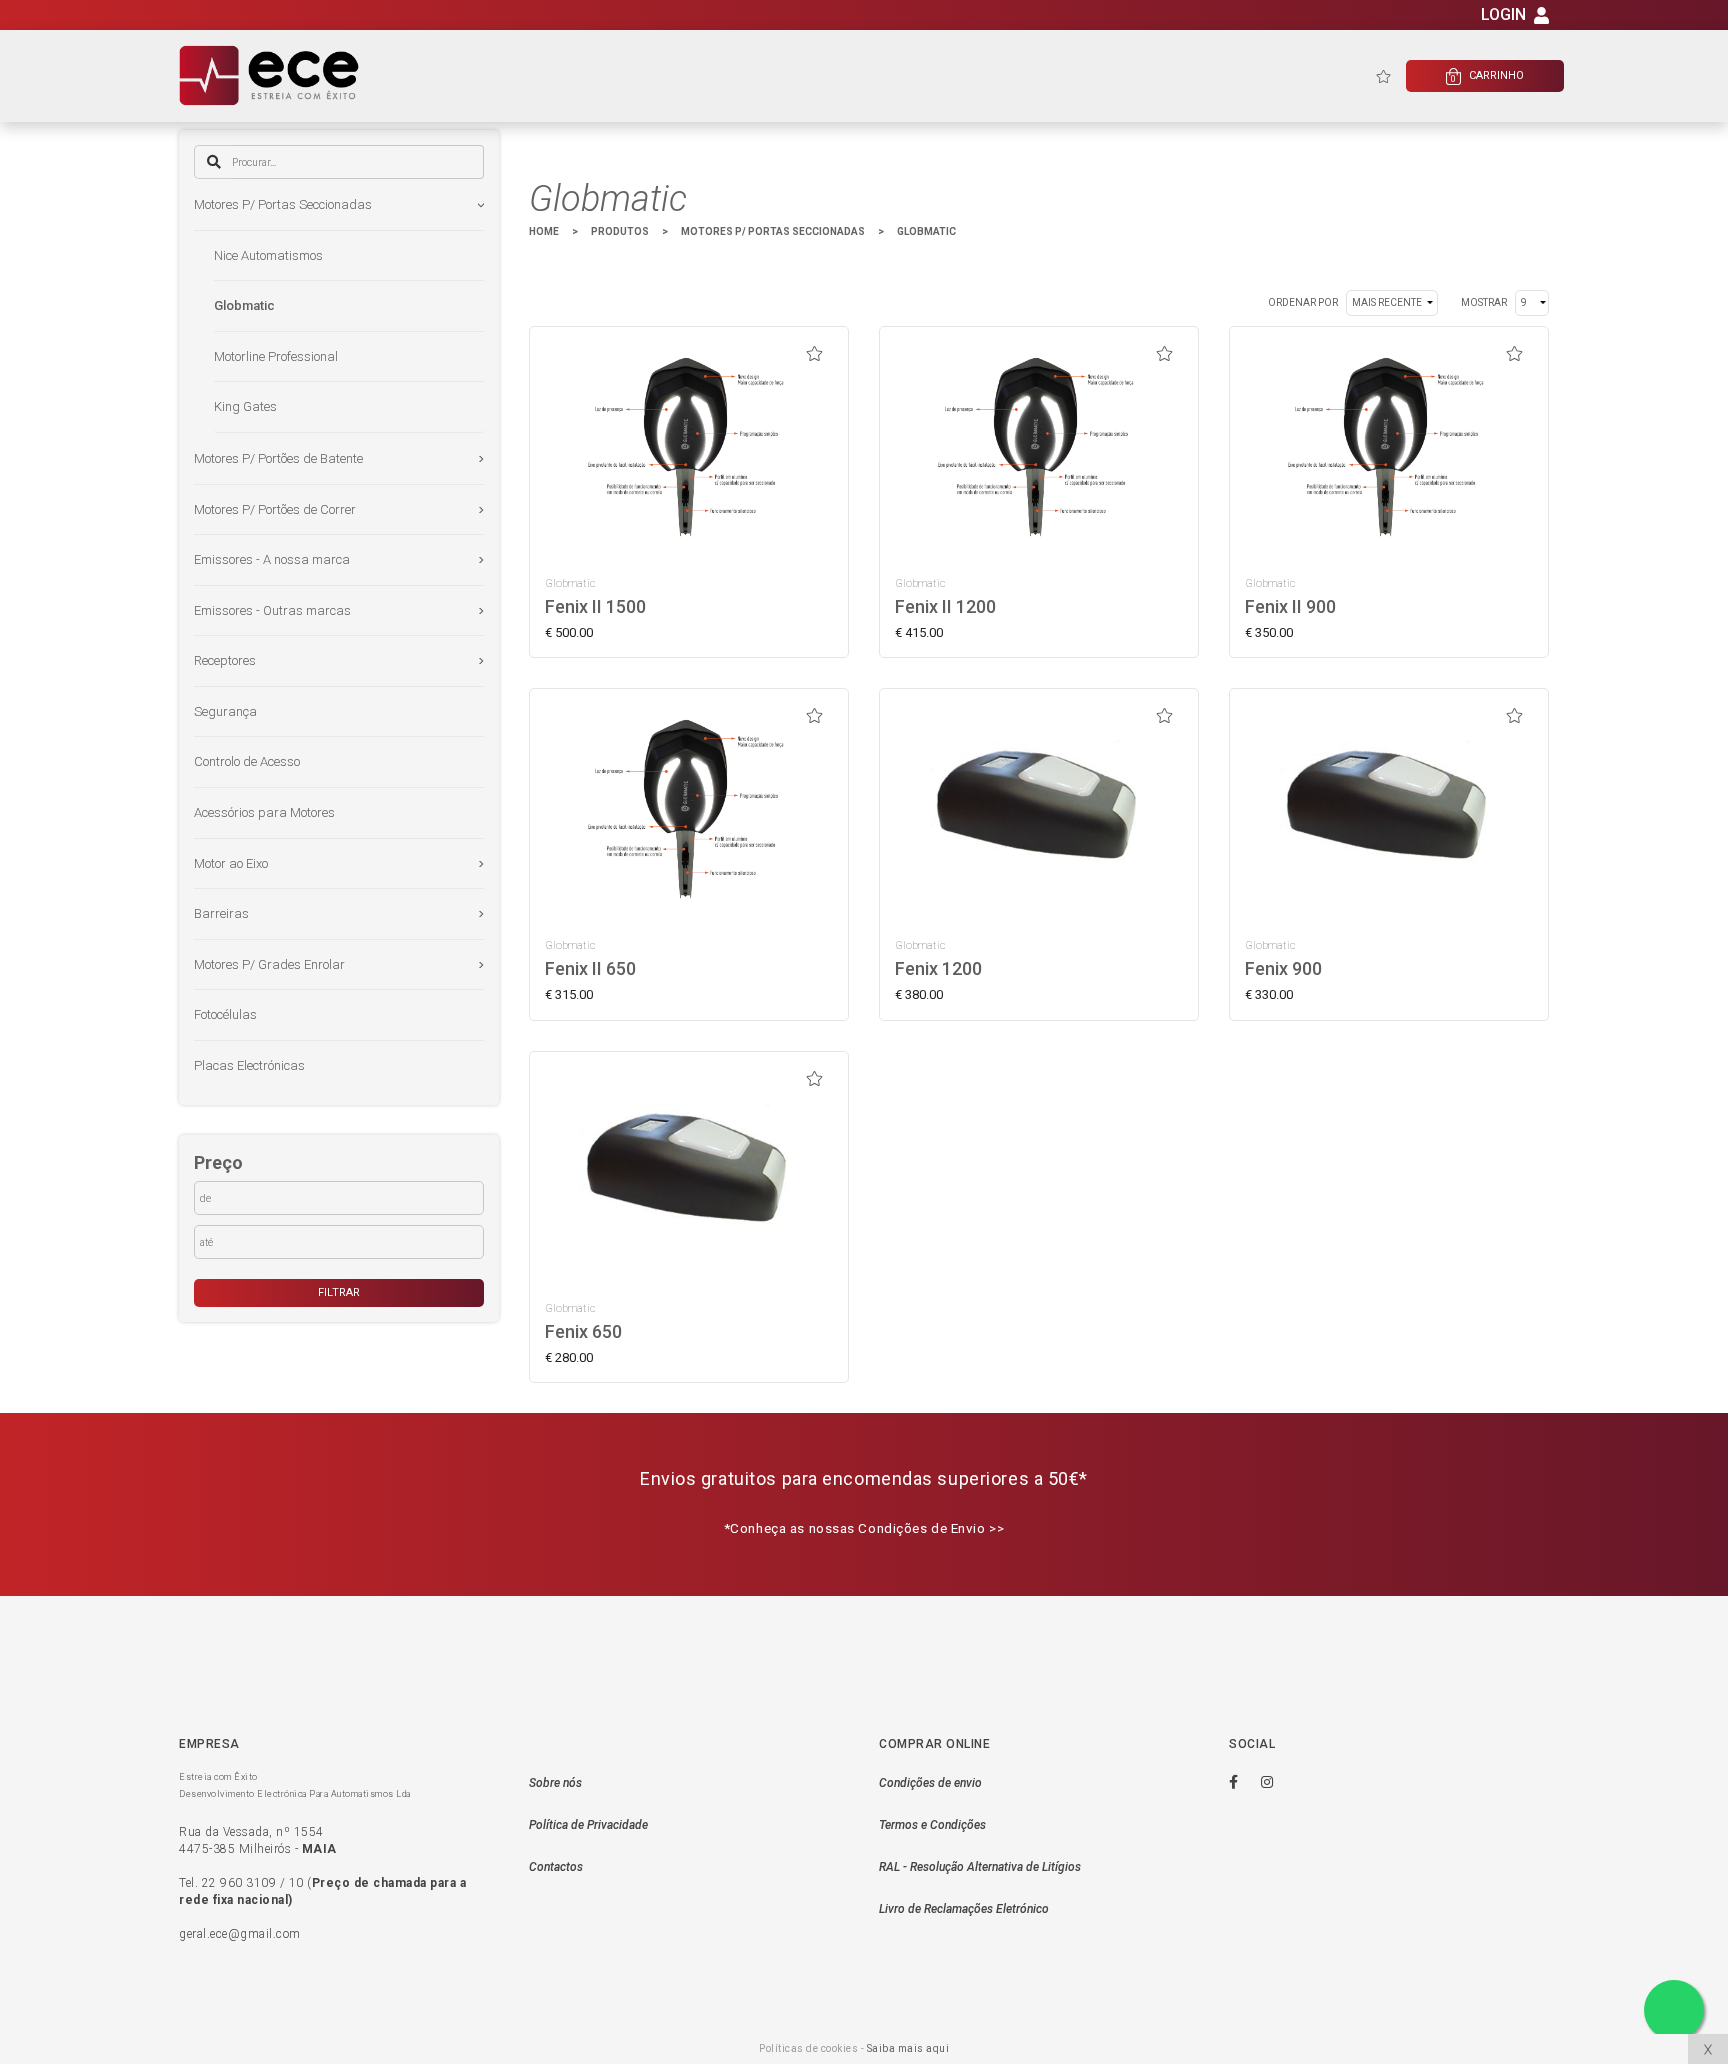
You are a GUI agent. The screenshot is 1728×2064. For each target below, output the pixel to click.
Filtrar (339, 1292)
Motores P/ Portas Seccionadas (283, 204)
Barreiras (221, 913)
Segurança (225, 711)
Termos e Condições (932, 1825)
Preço (218, 1162)
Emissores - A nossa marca (272, 559)
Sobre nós (555, 1783)
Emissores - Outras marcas (272, 610)
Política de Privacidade (588, 1825)
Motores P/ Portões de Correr (275, 509)
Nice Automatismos (268, 255)
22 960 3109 (239, 1883)
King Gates (245, 406)
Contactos (556, 1867)
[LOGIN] (1541, 19)
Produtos (620, 231)
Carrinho (1487, 76)
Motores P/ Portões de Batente (278, 458)
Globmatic (244, 305)
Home (544, 231)
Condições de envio (930, 1783)
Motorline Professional (276, 356)
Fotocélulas (225, 1014)
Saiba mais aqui (908, 2048)
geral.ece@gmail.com (240, 1934)
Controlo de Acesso (247, 761)
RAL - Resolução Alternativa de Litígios (980, 1867)
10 (296, 1883)
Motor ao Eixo (231, 863)
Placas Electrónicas (249, 1065)
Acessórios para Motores (264, 812)
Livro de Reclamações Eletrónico (964, 1909)
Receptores (225, 660)
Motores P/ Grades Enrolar (269, 964)
